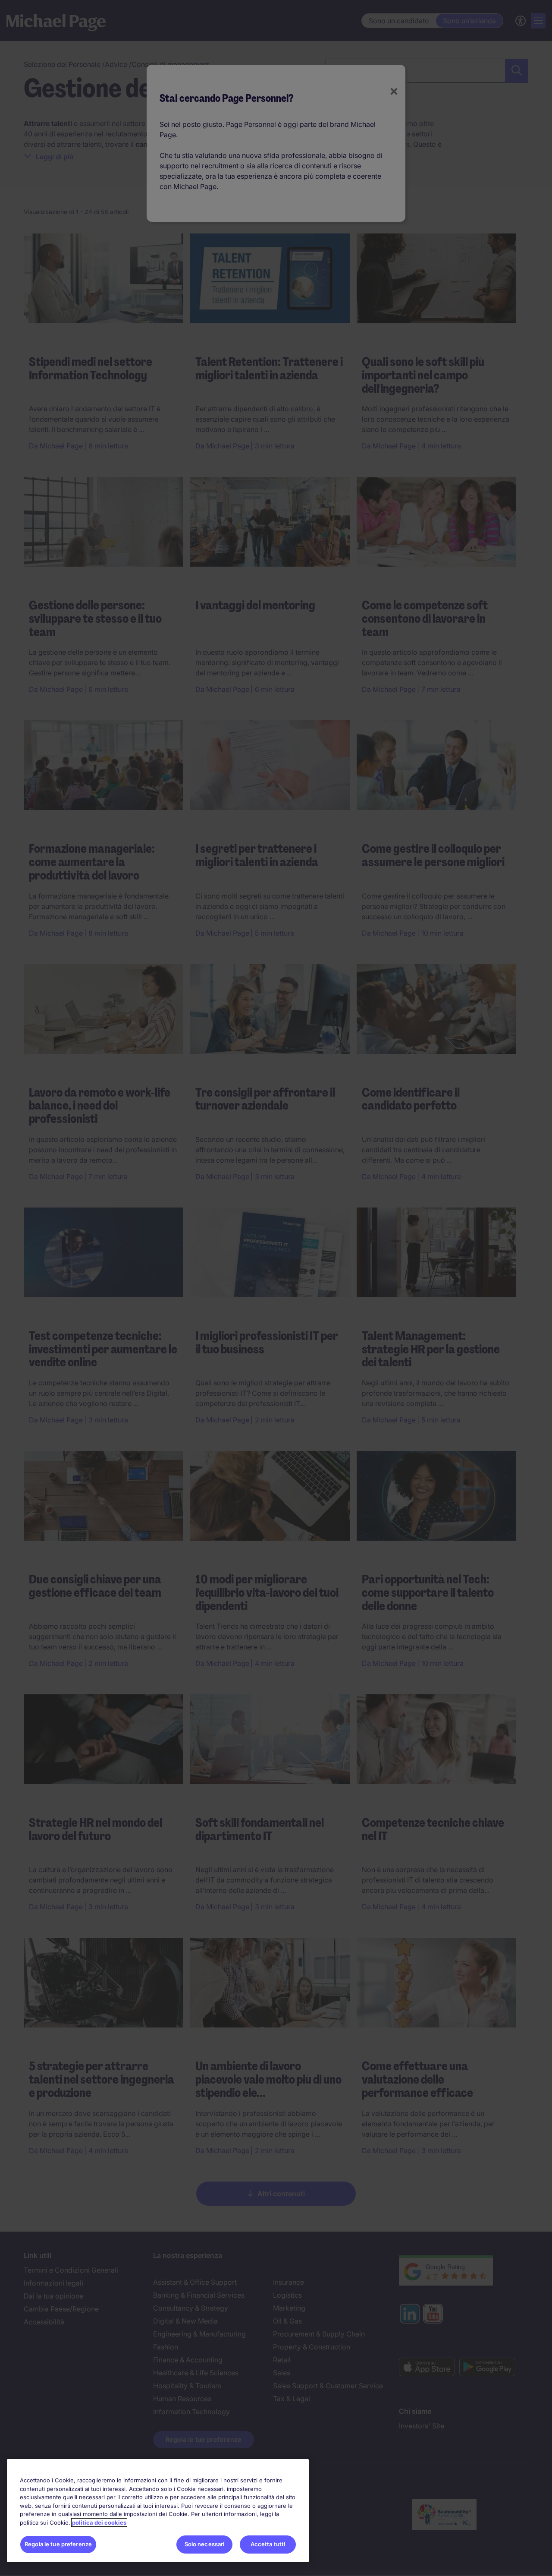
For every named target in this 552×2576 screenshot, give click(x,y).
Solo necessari (205, 2544)
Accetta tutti (268, 2544)
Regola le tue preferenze (58, 2544)
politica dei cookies (99, 2522)
